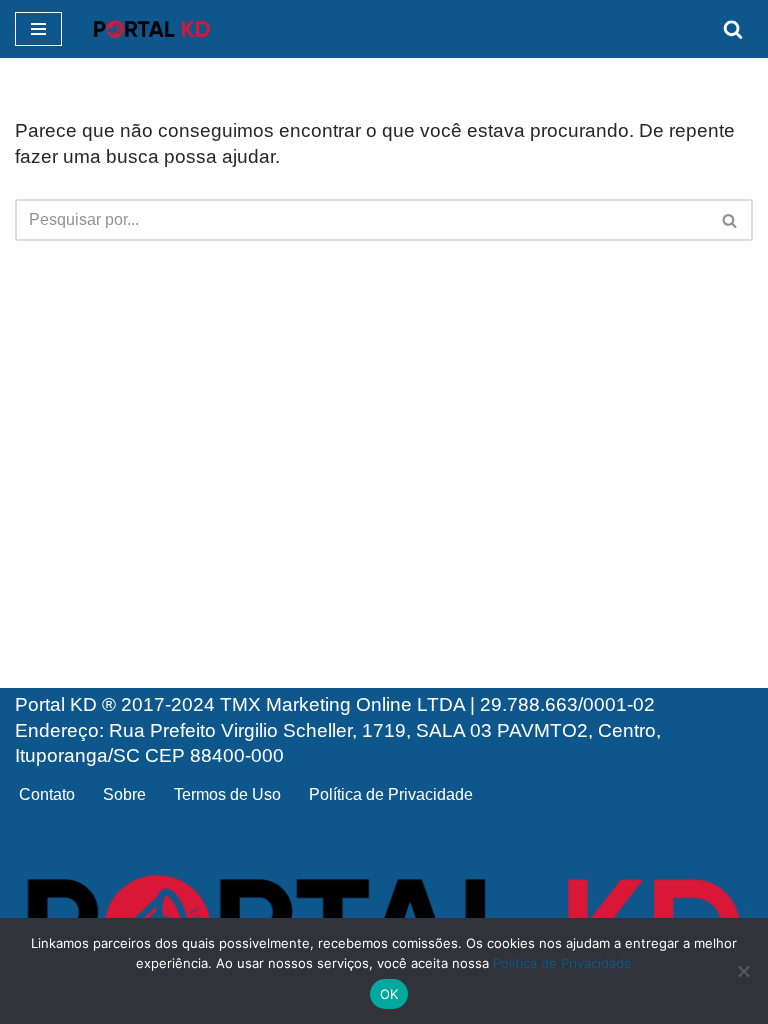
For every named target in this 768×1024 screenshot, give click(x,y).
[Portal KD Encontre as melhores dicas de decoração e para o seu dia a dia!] (152, 29)
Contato (47, 794)
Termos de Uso (227, 794)
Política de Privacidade (391, 794)
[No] (743, 971)
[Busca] (733, 29)
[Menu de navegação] (38, 29)
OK (389, 994)
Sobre (124, 794)
